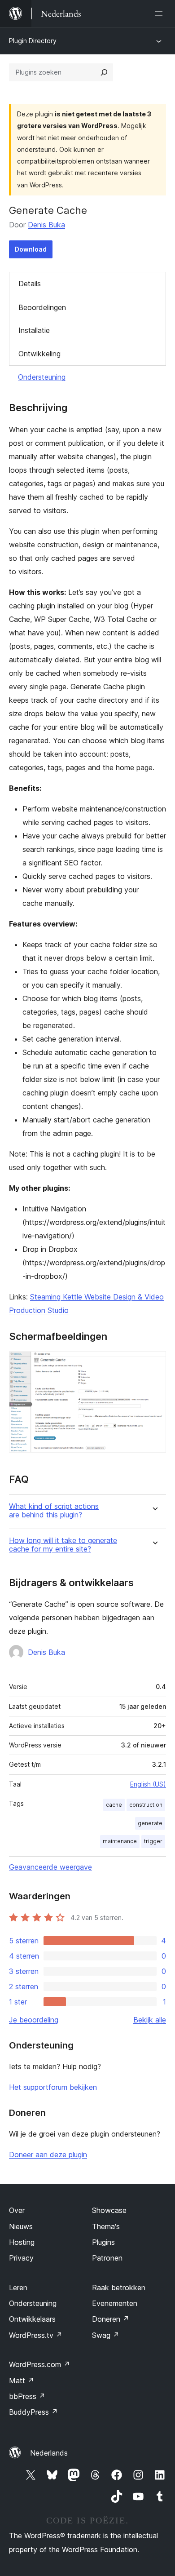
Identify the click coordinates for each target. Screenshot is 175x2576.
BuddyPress (33, 2412)
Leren (18, 2288)
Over (17, 2210)
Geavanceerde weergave (50, 1867)
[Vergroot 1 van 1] (154, 1363)
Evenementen (115, 2303)
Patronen (107, 2258)
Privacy (21, 2258)
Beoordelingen (42, 307)
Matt (22, 2381)
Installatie (34, 330)
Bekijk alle (150, 2020)
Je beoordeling (34, 2020)
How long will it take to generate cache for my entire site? (63, 1545)
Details (30, 284)
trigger (153, 1841)
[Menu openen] (161, 13)
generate (150, 1823)
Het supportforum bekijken (53, 2087)
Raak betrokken (119, 2288)
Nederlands (49, 2453)
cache (114, 1805)
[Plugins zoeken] (104, 72)
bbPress (27, 2396)
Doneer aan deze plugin (48, 2155)
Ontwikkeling (39, 354)
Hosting (22, 2242)
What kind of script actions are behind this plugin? (54, 1511)
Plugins (103, 2242)
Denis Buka (46, 225)
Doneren (111, 2319)
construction (146, 1805)
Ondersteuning (42, 377)
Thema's (106, 2226)
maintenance (120, 1841)
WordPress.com (39, 2364)
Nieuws (21, 2226)
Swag (106, 2335)
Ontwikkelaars (32, 2319)
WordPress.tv (36, 2335)
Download (31, 249)
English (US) (148, 1784)
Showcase (109, 2210)
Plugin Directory (33, 41)
